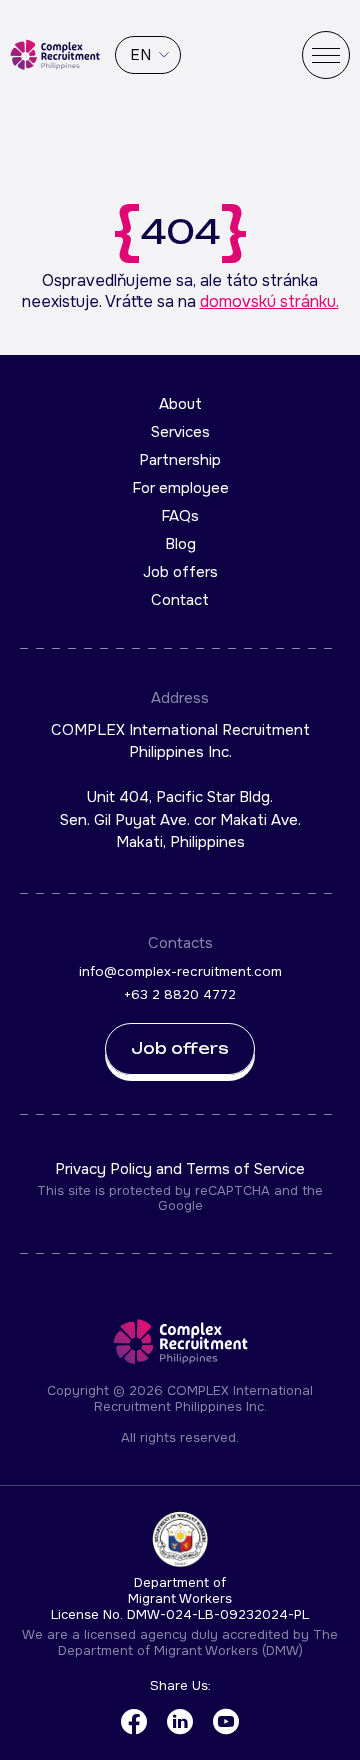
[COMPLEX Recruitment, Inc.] (55, 55)
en (140, 55)
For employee (180, 488)
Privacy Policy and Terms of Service (180, 1169)
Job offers (180, 572)
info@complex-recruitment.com (180, 971)
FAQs (180, 516)
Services (180, 432)
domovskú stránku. (269, 301)
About (180, 404)
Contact (180, 600)
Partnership (180, 460)
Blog (180, 544)
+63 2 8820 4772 (180, 994)
